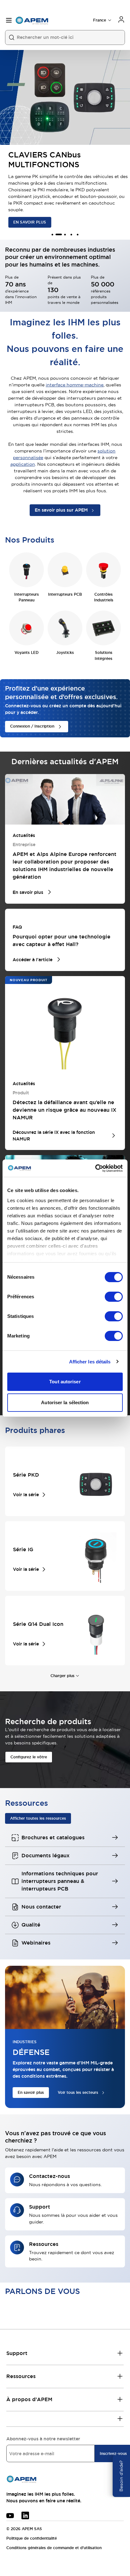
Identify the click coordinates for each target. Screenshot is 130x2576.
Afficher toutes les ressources (38, 1818)
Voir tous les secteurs (78, 2093)
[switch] (114, 1297)
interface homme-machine (75, 385)
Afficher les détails (90, 1362)
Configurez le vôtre (29, 1757)
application (23, 464)
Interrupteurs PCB (65, 594)
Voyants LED (27, 653)
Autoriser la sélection (65, 1402)
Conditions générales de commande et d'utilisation (54, 2548)
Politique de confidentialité (32, 2538)
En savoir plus (31, 2093)
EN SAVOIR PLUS (27, 222)
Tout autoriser (65, 1382)
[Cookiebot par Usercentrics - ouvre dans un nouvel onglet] (95, 1168)
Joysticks (65, 653)
